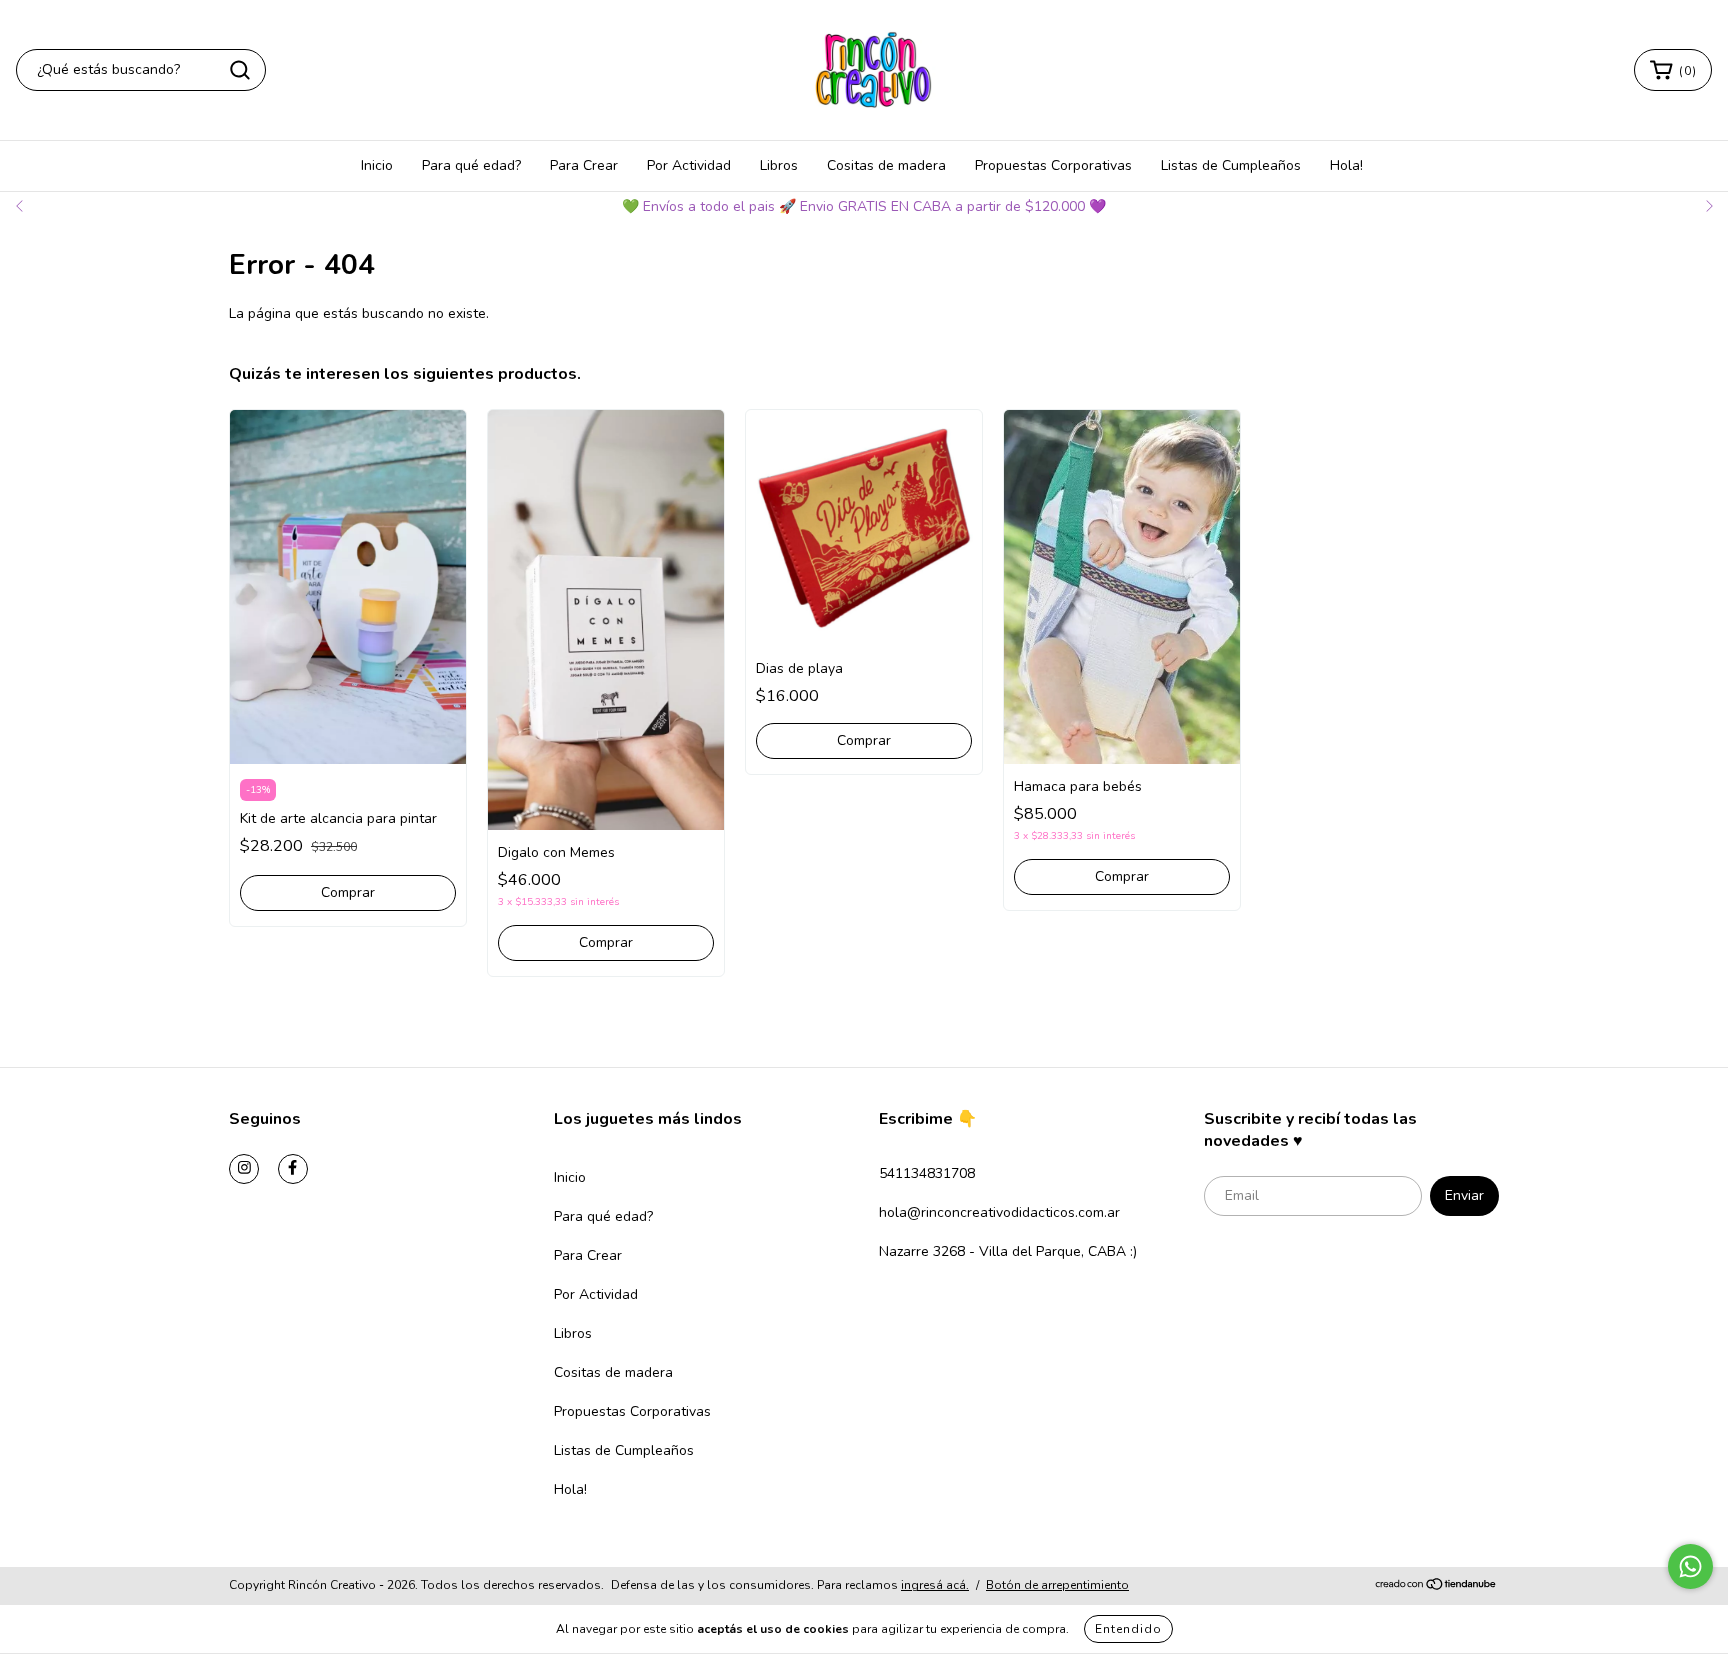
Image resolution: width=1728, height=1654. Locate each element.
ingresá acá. (935, 1585)
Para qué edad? (471, 165)
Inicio (377, 165)
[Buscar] (240, 70)
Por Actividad (689, 165)
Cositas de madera (886, 165)
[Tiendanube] (1436, 1586)
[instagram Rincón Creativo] (244, 1169)
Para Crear (584, 165)
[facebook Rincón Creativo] (293, 1169)
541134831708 (927, 1173)
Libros (779, 165)
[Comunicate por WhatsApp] (1690, 1566)
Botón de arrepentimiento (1057, 1585)
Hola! (1346, 165)
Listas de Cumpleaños (1231, 165)
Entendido (1128, 1629)
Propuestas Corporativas (1053, 165)
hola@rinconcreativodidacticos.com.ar (999, 1212)
